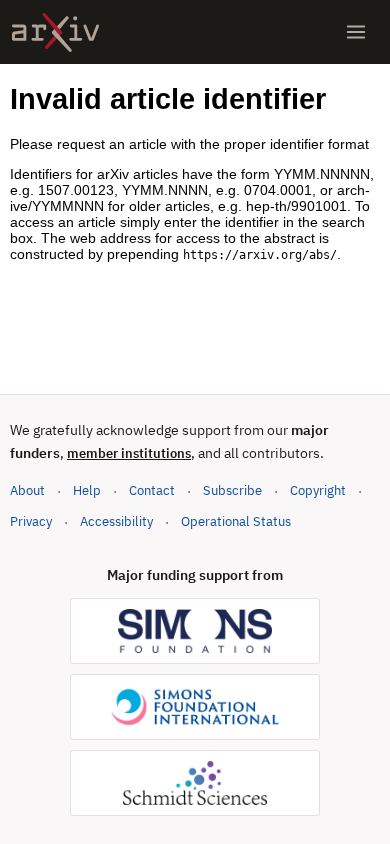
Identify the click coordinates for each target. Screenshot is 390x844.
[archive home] (55, 32)
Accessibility (116, 521)
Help (87, 490)
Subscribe (232, 490)
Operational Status (236, 521)
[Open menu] (356, 32)
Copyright (318, 490)
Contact (152, 490)
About (27, 490)
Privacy (31, 521)
